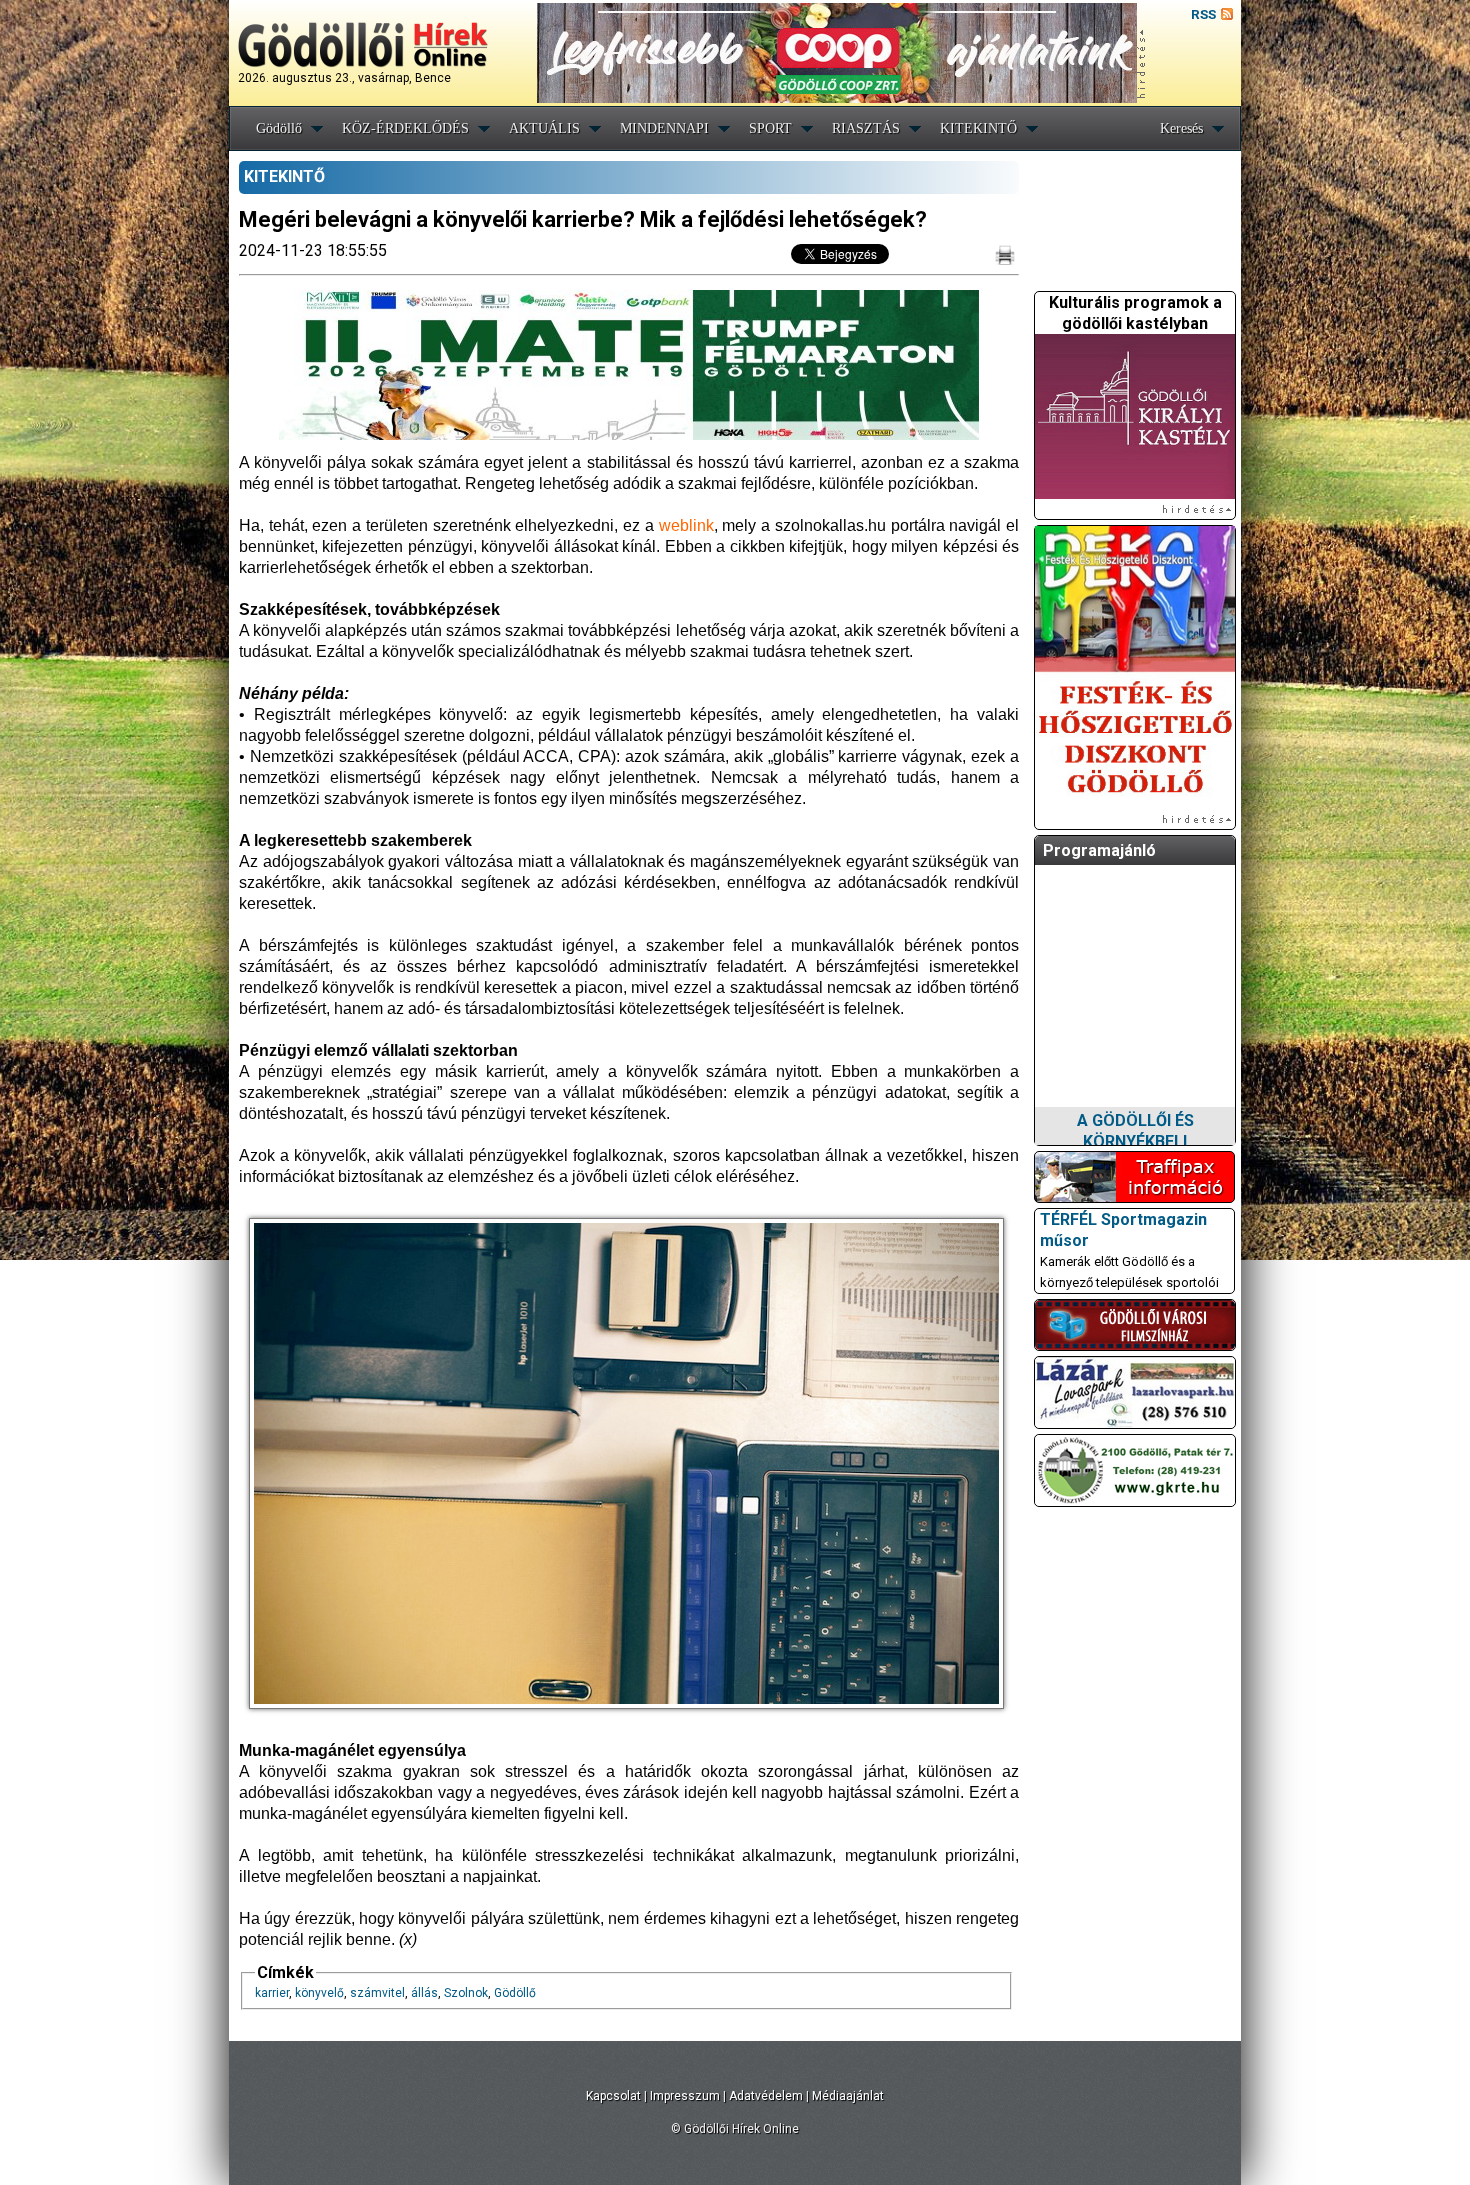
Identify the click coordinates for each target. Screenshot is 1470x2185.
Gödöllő (279, 128)
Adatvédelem (766, 2096)
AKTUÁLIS (544, 128)
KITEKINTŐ (978, 128)
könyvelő (319, 1993)
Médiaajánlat (848, 2096)
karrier (272, 1993)
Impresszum (685, 2096)
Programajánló (1099, 850)
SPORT (770, 128)
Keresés (1181, 128)
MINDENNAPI (664, 128)
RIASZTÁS (866, 128)
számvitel (377, 1993)
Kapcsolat (613, 2096)
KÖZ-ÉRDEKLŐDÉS (405, 128)
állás (424, 1993)
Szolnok (466, 1993)
